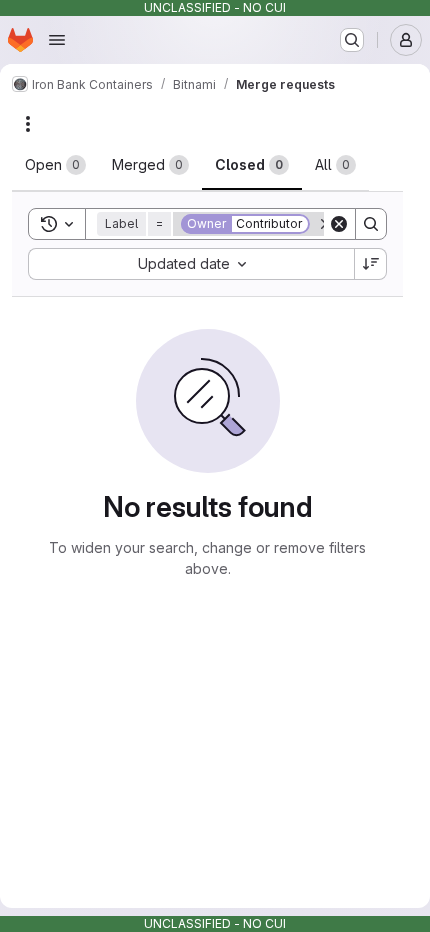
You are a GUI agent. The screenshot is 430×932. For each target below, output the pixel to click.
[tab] (55, 165)
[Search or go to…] (352, 40)
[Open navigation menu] (57, 40)
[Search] (371, 224)
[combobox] (191, 264)
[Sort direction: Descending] (371, 264)
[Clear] (339, 224)
